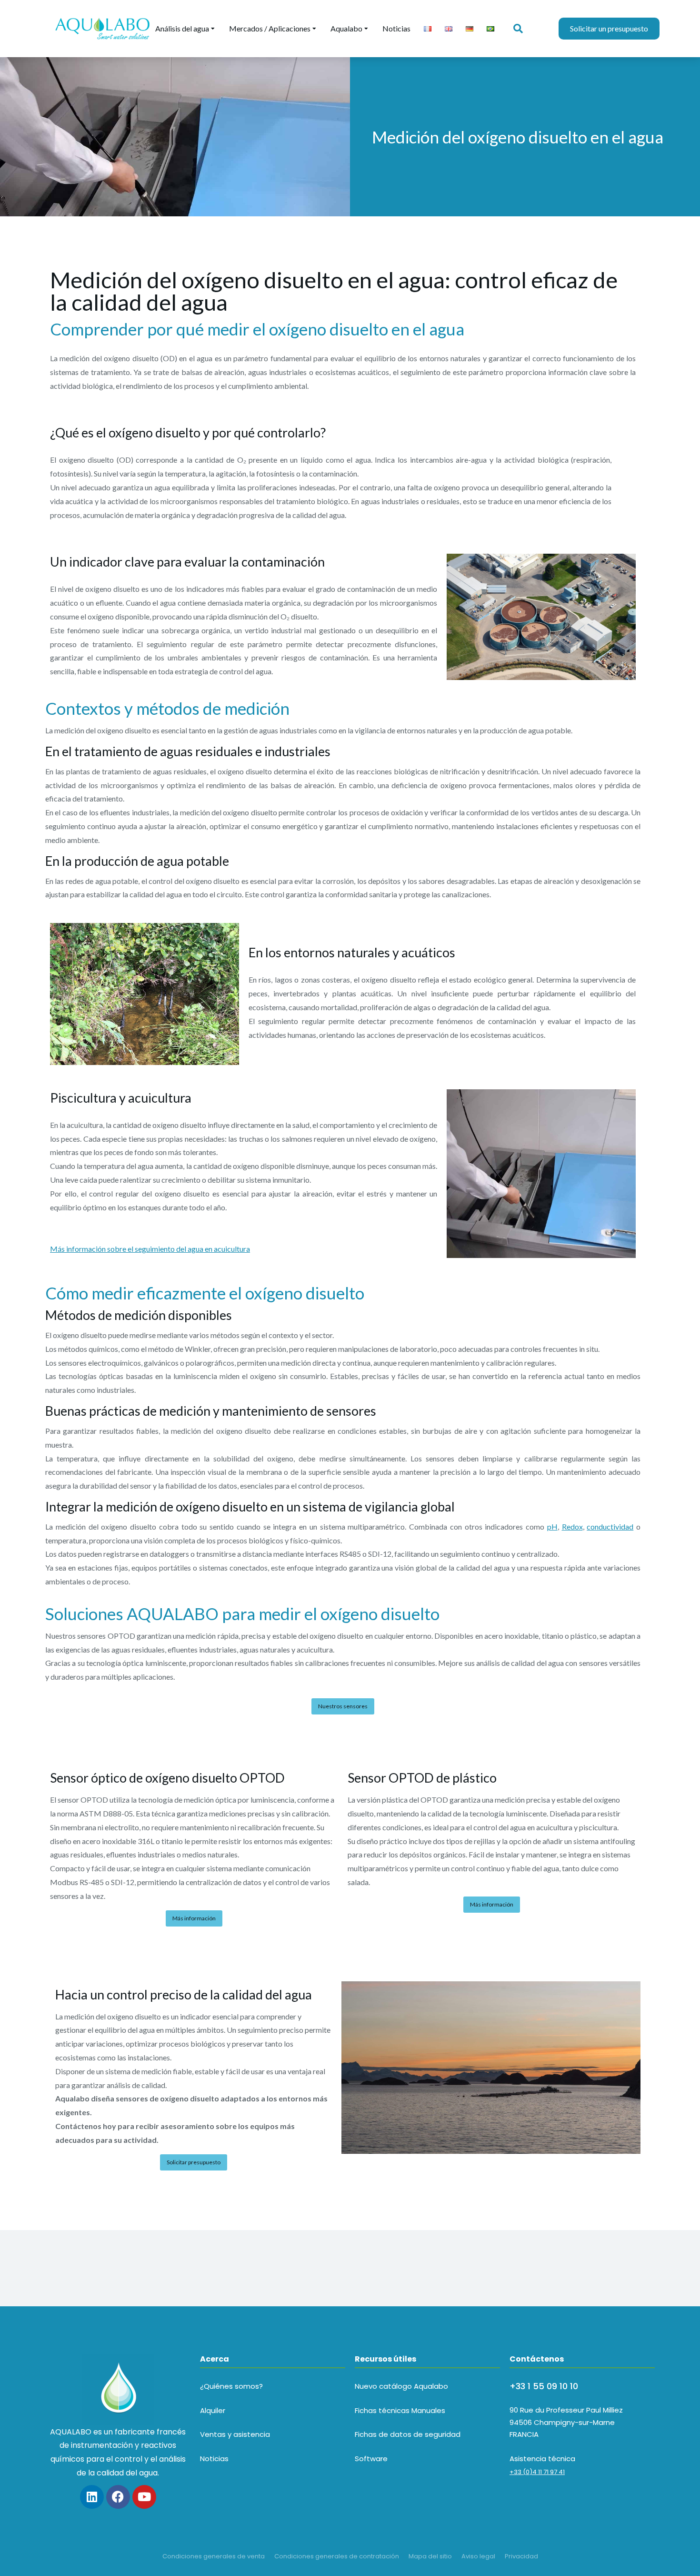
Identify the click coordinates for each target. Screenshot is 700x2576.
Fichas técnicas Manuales (400, 2410)
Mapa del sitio (430, 2556)
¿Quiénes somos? (231, 2386)
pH (552, 1526)
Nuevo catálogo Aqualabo (401, 2386)
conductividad (610, 1526)
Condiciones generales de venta (214, 2556)
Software (371, 2459)
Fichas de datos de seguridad (408, 2434)
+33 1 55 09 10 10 (544, 2386)
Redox (572, 1526)
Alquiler (213, 2410)
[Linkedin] (92, 2497)
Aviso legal (478, 2556)
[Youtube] (144, 2497)
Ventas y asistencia (235, 2434)
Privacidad (521, 2556)
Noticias (214, 2459)
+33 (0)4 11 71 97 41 (537, 2472)
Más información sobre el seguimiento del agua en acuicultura (150, 1249)
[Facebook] (118, 2497)
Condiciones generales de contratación (337, 2556)
